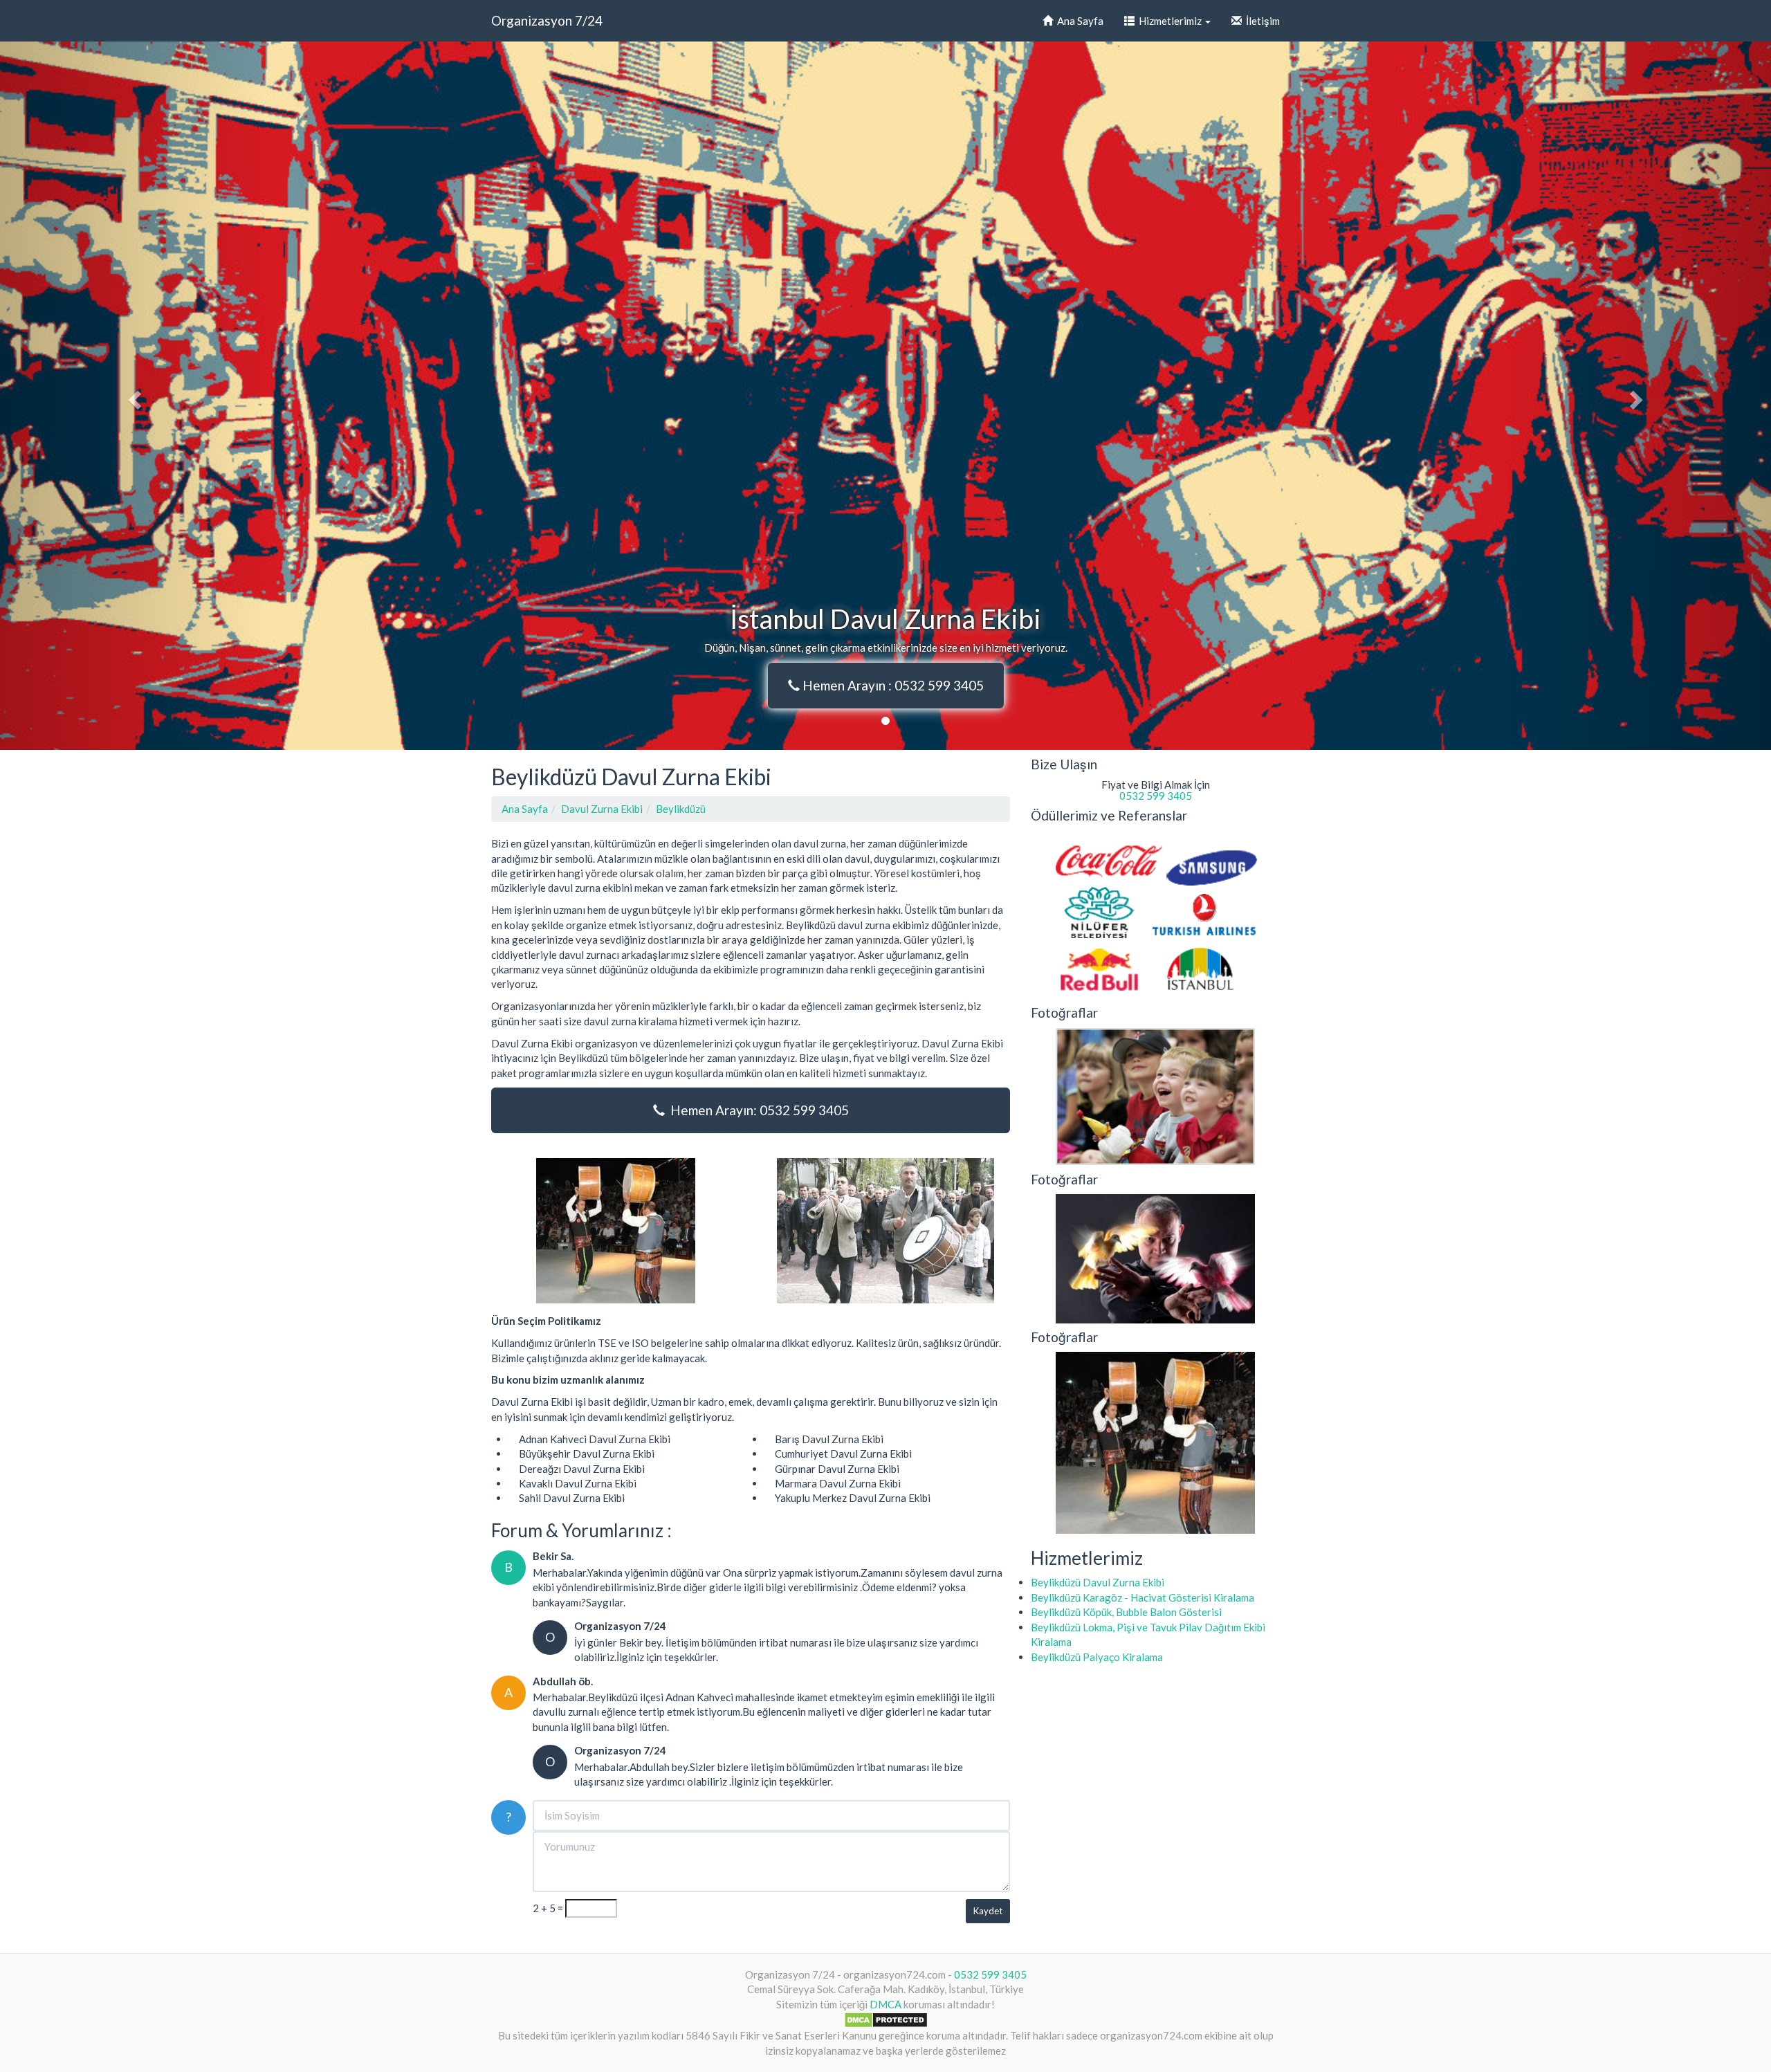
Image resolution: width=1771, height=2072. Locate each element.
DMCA (885, 2004)
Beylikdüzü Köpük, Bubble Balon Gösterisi (1126, 1612)
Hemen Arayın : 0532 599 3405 (892, 685)
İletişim (1261, 21)
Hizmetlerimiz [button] (1169, 21)
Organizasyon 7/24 (547, 20)
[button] (133, 396)
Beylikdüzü (681, 809)
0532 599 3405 (1156, 796)
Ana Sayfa (1078, 21)
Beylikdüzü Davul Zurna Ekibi (1098, 1582)
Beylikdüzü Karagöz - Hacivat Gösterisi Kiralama (1143, 1597)
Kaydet (988, 1911)
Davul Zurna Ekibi (602, 809)
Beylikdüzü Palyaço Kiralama (1097, 1657)
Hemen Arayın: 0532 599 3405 (757, 1110)
